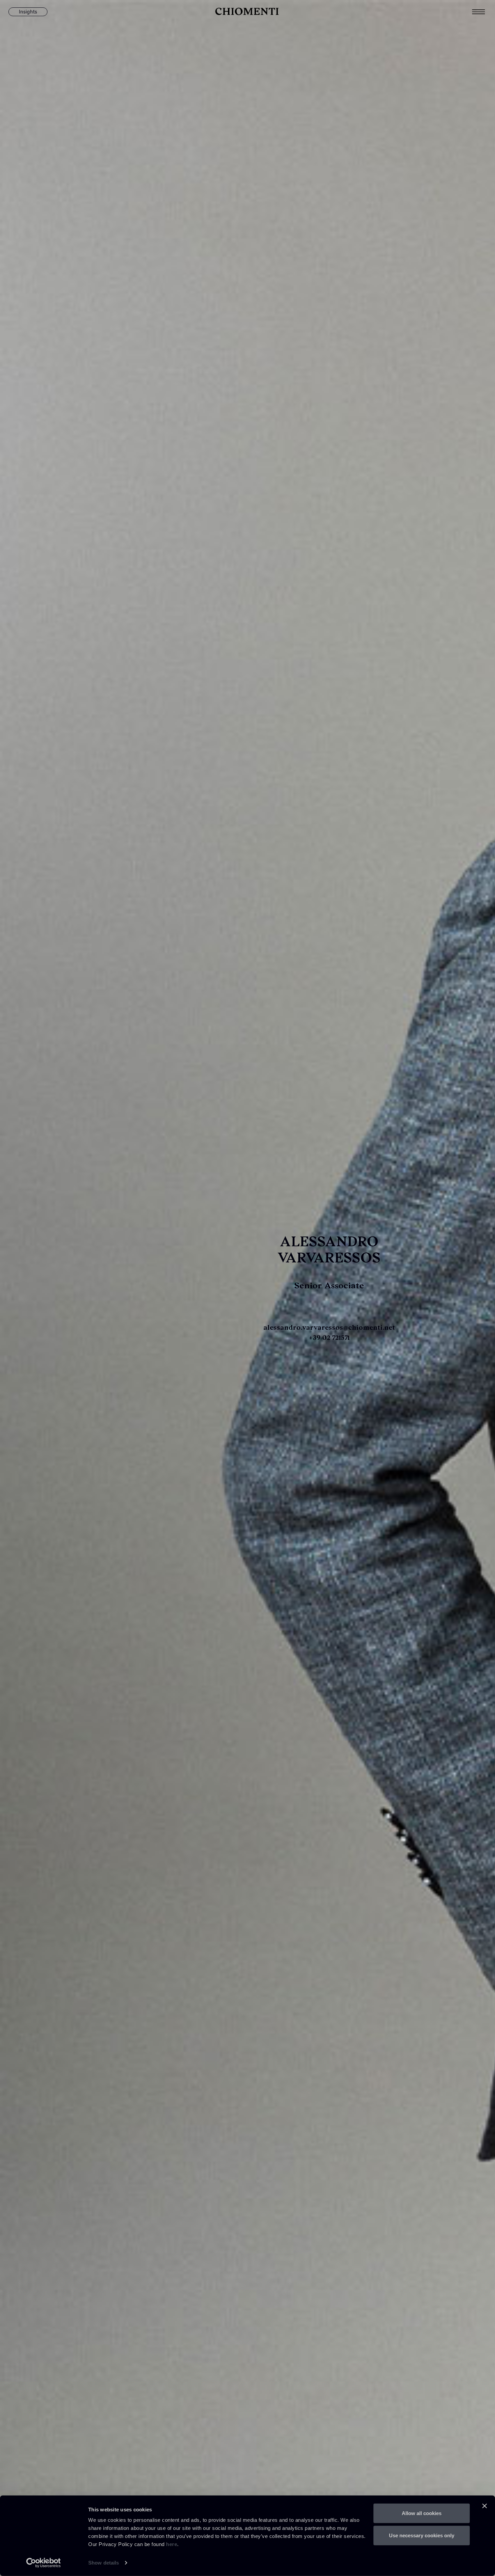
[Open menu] (484, 12)
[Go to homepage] (247, 12)
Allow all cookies (422, 2513)
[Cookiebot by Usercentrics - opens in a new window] (44, 2563)
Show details (104, 2563)
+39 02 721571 (329, 1337)
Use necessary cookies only (422, 2535)
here (172, 2544)
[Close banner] (485, 2506)
